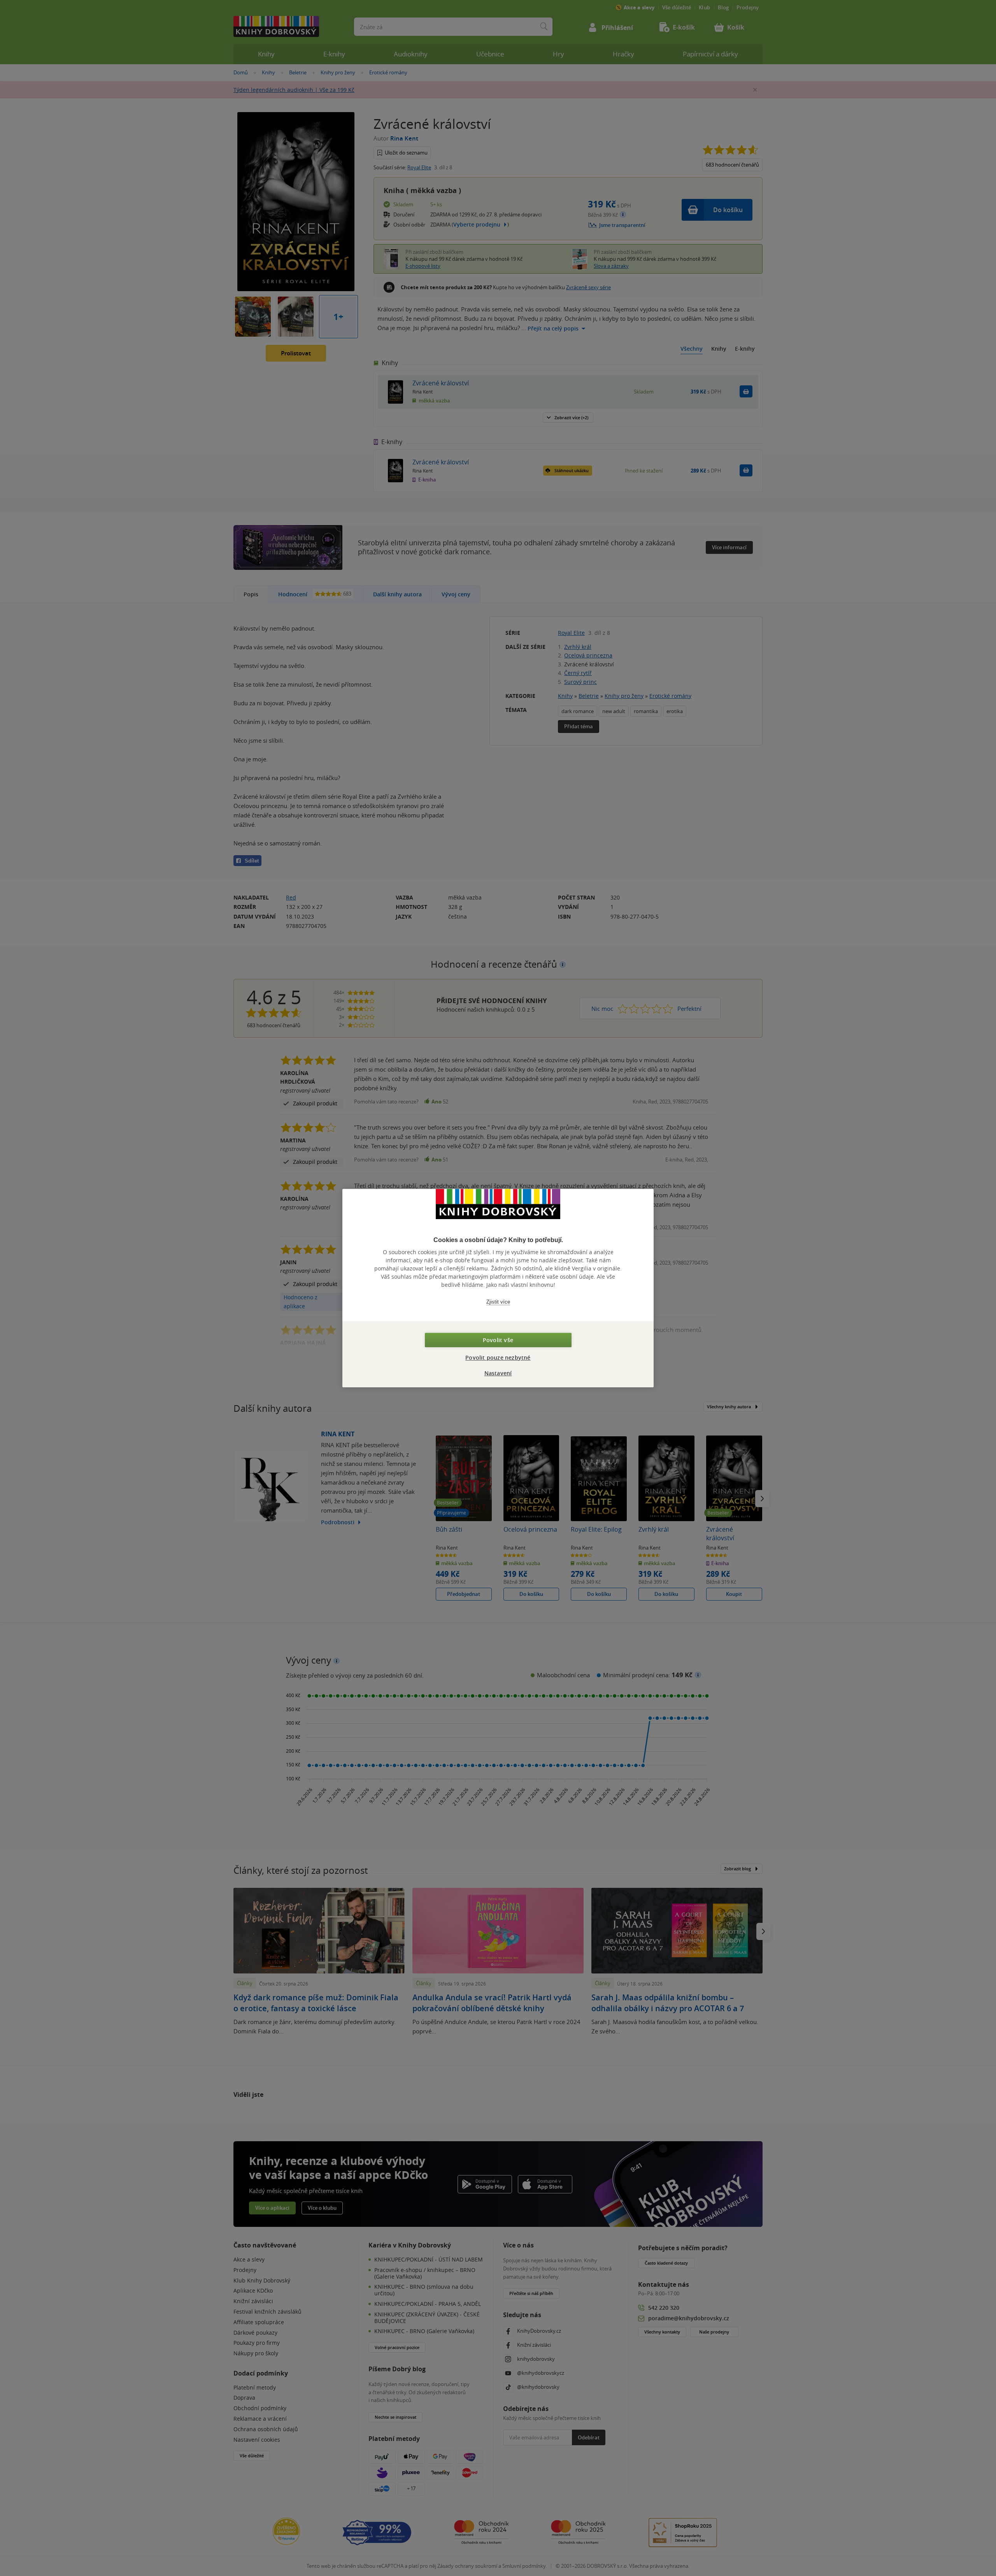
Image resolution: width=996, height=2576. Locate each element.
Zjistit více (498, 1302)
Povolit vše (498, 1340)
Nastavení (498, 1373)
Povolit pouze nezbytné (498, 1357)
